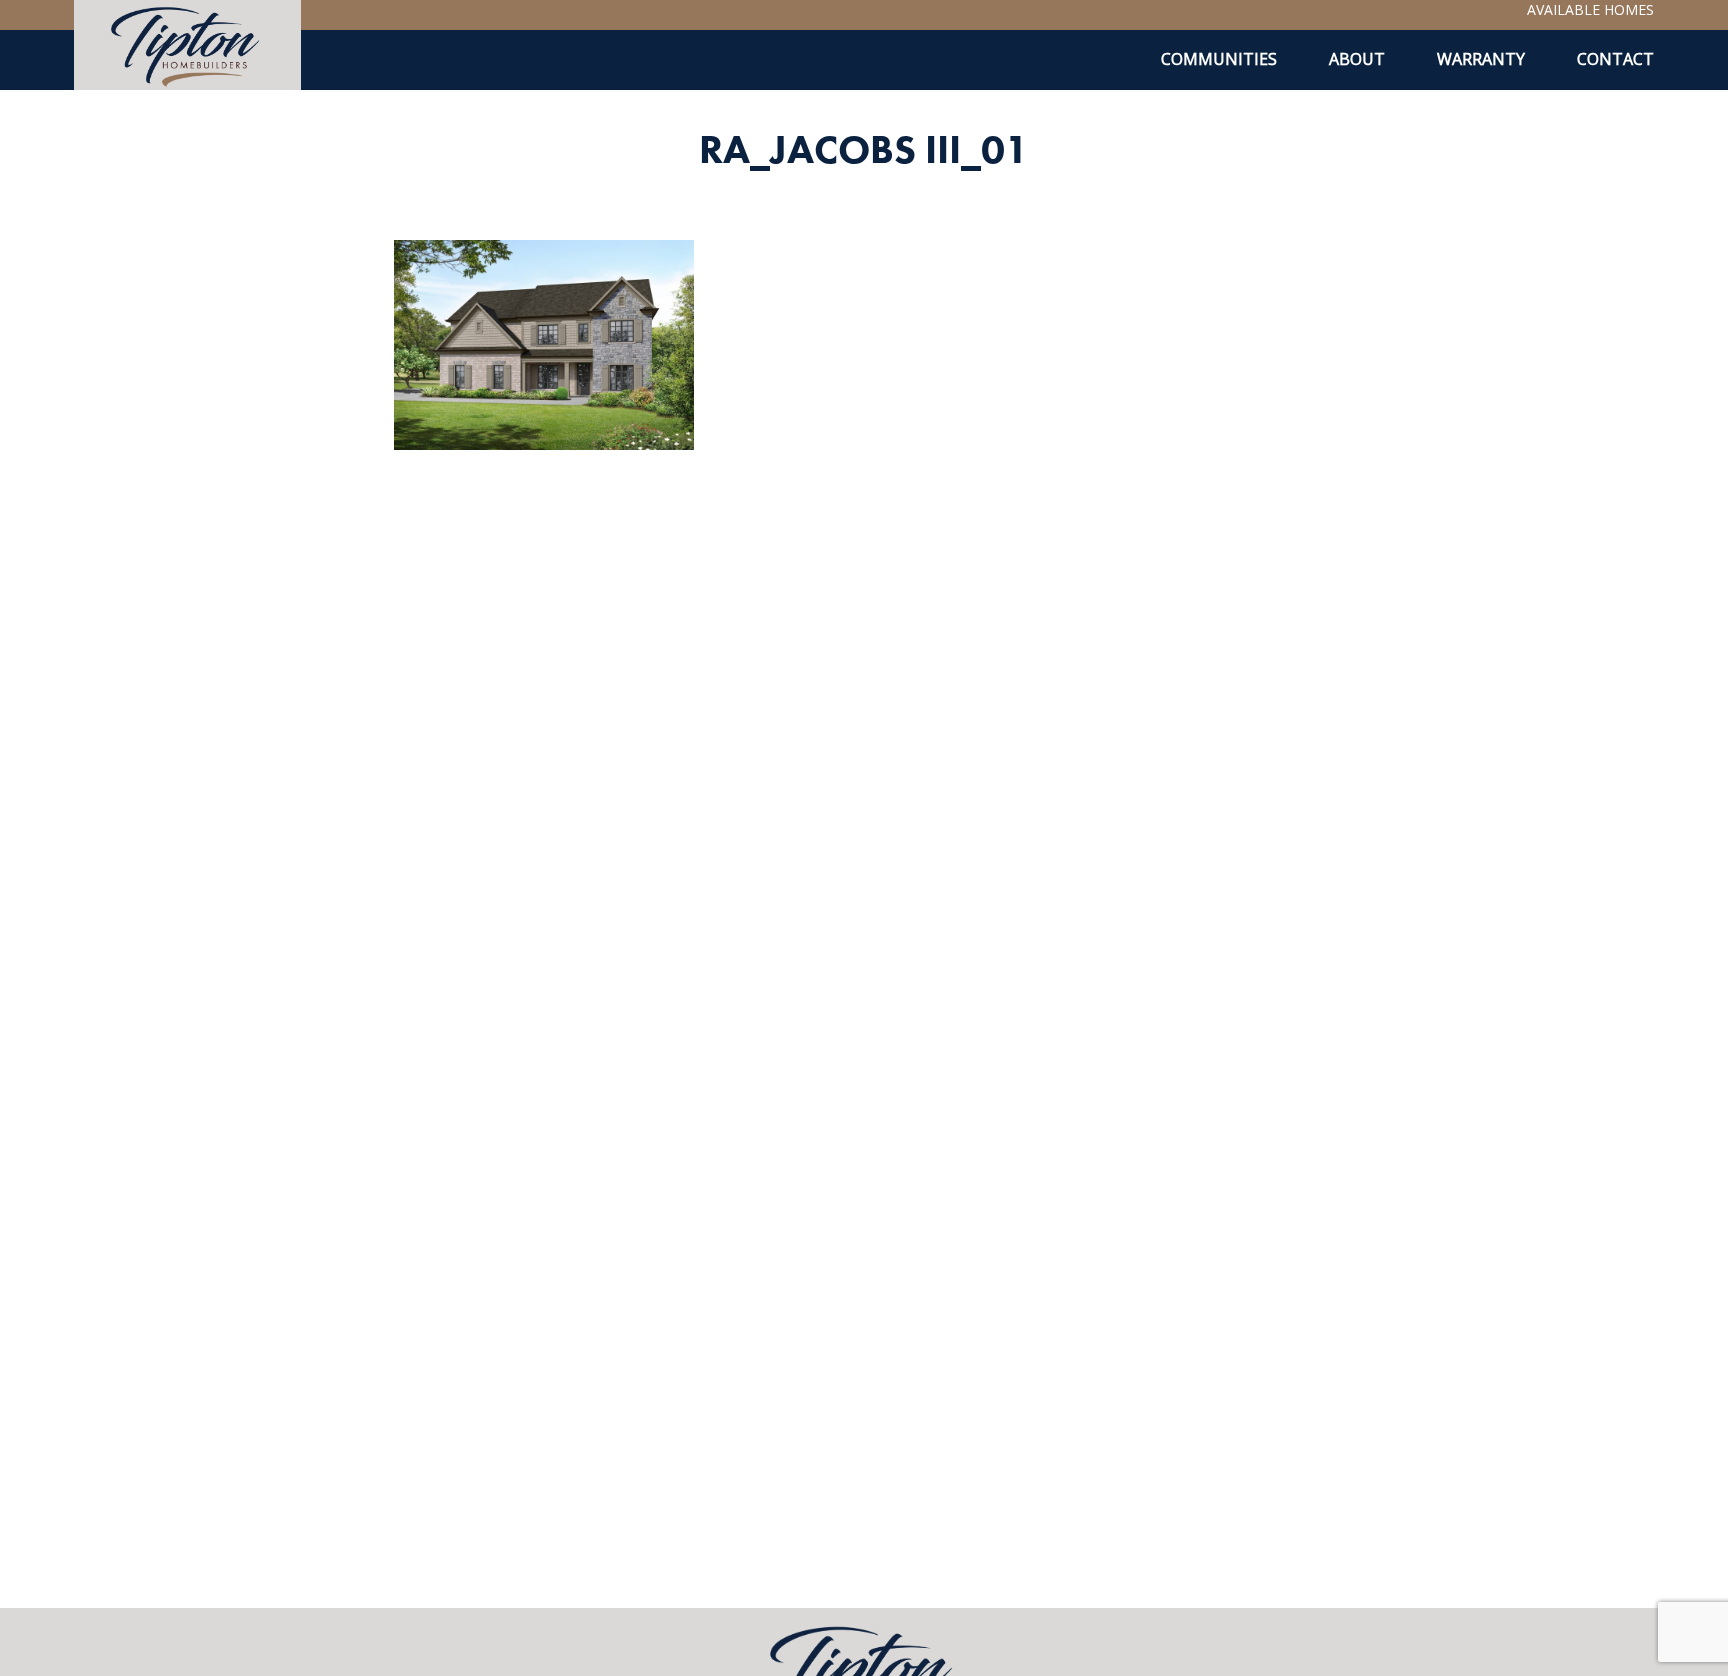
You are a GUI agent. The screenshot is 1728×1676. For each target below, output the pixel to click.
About (1357, 59)
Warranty (1481, 59)
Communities (1219, 59)
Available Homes (1590, 9)
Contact (1615, 59)
